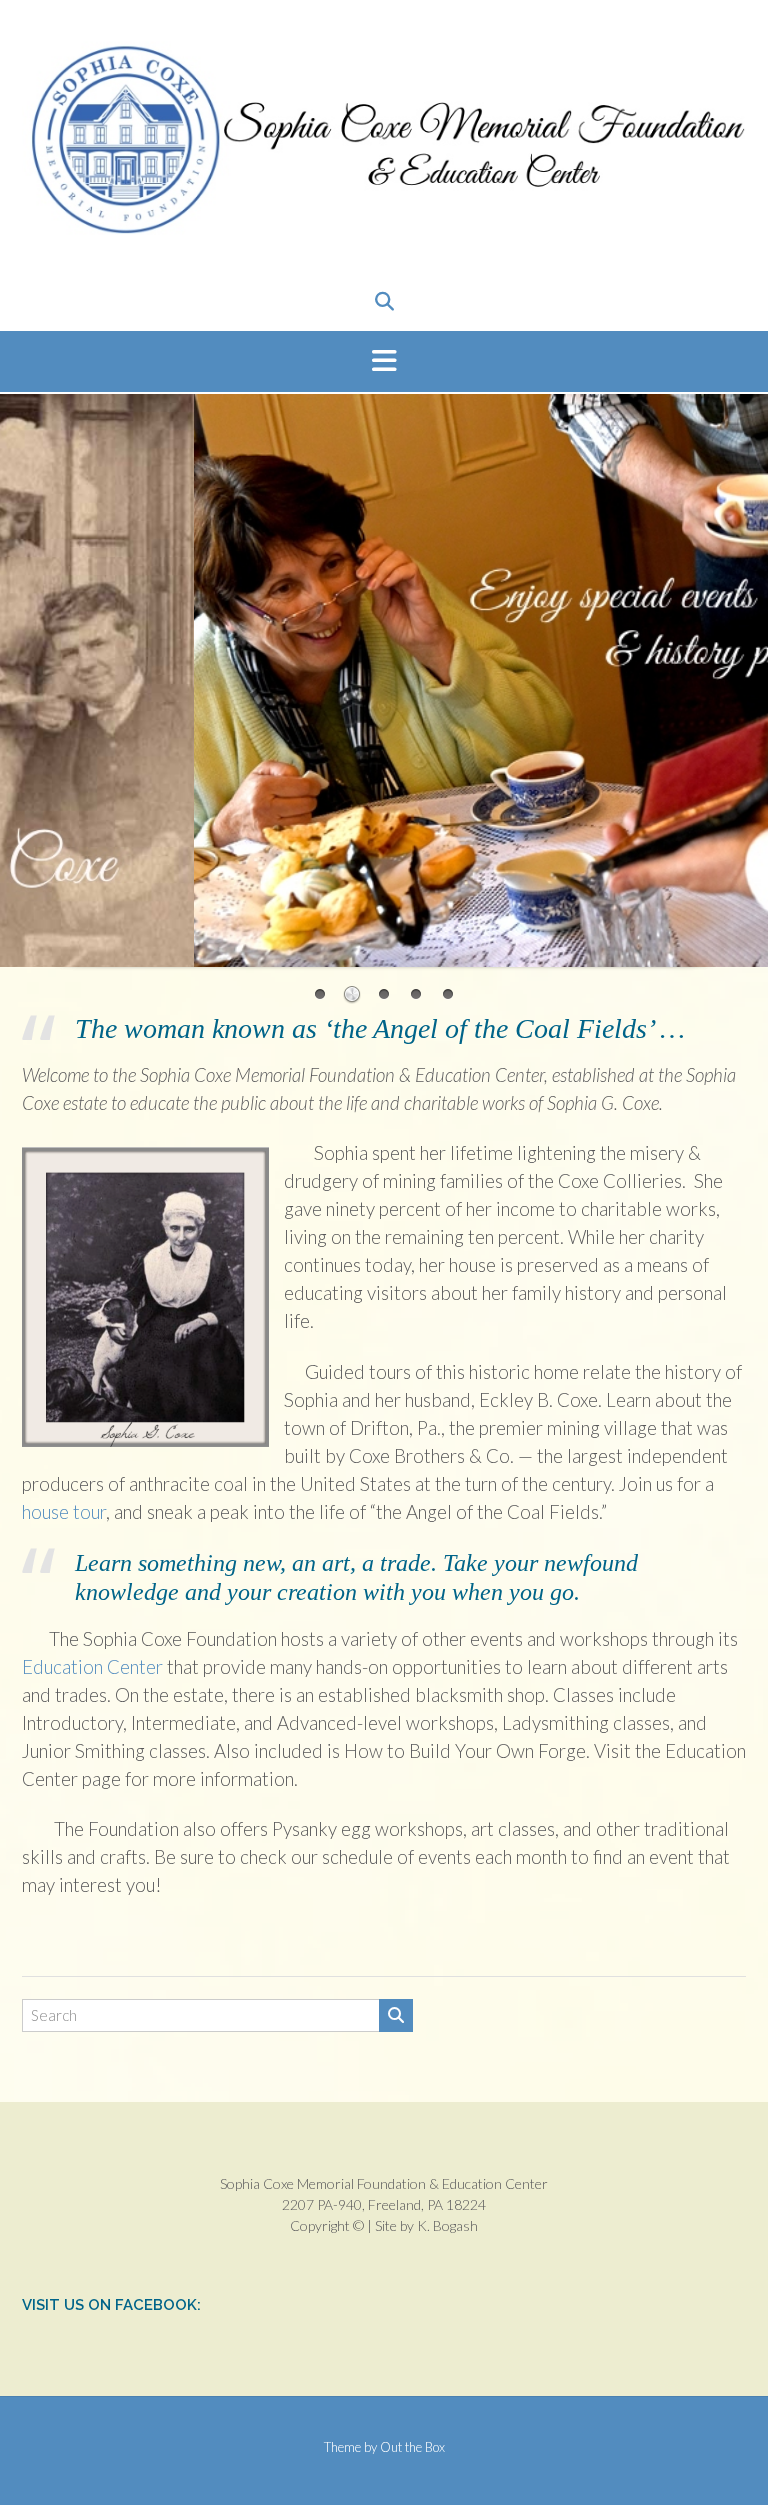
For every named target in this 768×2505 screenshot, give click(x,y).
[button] (384, 362)
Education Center (92, 1667)
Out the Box (412, 2447)
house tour (64, 1512)
